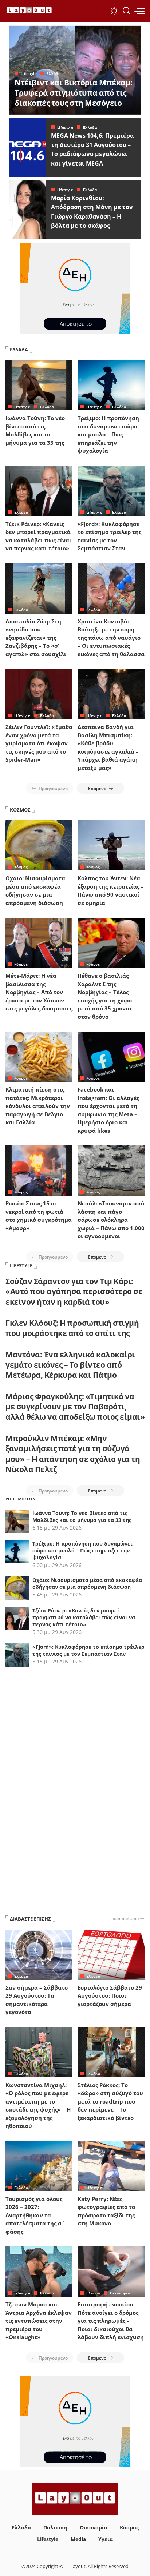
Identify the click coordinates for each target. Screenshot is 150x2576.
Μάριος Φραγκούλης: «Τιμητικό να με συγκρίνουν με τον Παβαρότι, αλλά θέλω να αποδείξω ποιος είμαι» (75, 1407)
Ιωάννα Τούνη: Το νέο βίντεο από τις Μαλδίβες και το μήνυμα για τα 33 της (82, 1516)
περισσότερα (126, 1918)
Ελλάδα (54, 73)
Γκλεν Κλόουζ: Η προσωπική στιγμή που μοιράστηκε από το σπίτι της (72, 1328)
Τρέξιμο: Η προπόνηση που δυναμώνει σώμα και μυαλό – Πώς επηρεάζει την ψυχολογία (108, 434)
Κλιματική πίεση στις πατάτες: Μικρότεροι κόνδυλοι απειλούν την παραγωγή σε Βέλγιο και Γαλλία (38, 1106)
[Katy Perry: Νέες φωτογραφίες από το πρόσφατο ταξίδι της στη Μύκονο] (111, 2166)
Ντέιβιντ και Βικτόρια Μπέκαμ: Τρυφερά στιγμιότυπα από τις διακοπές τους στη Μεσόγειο (74, 93)
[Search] (126, 11)
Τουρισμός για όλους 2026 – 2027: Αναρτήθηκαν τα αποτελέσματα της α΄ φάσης (34, 2215)
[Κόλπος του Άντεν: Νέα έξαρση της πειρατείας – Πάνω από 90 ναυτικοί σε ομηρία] (111, 845)
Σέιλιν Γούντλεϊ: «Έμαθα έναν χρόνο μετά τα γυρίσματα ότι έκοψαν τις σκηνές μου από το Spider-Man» (39, 743)
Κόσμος (21, 867)
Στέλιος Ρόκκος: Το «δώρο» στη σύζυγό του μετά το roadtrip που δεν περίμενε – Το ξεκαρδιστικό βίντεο (110, 2101)
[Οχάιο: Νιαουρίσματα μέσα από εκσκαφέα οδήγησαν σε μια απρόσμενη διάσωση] (39, 845)
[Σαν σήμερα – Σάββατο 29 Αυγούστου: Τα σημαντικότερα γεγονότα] (39, 1955)
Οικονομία (120, 2293)
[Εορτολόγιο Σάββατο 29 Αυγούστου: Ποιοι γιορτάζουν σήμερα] (111, 1955)
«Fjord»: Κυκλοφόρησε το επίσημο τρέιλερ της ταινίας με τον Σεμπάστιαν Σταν (88, 1650)
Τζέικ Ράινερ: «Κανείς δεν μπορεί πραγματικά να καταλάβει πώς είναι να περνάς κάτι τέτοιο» (84, 1617)
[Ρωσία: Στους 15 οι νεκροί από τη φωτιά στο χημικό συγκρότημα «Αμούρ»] (39, 1171)
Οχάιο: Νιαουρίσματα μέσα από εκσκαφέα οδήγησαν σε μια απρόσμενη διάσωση (87, 1583)
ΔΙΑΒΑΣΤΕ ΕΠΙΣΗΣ (30, 1919)
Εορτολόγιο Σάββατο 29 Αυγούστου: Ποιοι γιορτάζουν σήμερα (110, 1996)
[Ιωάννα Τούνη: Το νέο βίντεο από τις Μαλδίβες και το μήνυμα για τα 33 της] (39, 385)
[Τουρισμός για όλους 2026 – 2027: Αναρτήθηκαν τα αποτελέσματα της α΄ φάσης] (39, 2166)
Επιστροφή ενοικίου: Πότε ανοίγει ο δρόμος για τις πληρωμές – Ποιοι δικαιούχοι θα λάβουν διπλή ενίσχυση (111, 2321)
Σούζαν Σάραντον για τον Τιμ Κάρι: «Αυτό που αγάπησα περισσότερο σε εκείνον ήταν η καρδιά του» (74, 1291)
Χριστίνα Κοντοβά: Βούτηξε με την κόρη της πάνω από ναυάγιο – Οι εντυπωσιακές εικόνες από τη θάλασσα (111, 638)
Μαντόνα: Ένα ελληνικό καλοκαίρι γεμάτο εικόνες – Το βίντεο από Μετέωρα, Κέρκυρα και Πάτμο (70, 1365)
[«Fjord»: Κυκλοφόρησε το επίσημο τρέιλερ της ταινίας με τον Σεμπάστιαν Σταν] (111, 491)
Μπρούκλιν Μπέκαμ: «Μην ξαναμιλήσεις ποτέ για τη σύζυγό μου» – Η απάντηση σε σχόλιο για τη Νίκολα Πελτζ (73, 1454)
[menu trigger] (139, 11)
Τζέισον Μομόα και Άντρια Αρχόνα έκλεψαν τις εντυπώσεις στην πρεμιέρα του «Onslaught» (39, 2321)
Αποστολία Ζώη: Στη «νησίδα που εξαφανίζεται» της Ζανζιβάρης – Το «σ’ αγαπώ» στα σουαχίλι (36, 638)
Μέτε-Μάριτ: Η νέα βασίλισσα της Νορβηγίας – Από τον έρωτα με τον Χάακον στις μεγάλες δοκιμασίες (39, 992)
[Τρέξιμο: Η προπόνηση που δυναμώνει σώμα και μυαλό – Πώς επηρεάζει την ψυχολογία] (111, 385)
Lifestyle (29, 73)
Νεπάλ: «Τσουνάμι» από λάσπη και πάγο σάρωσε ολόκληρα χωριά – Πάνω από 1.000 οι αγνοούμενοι (111, 1220)
